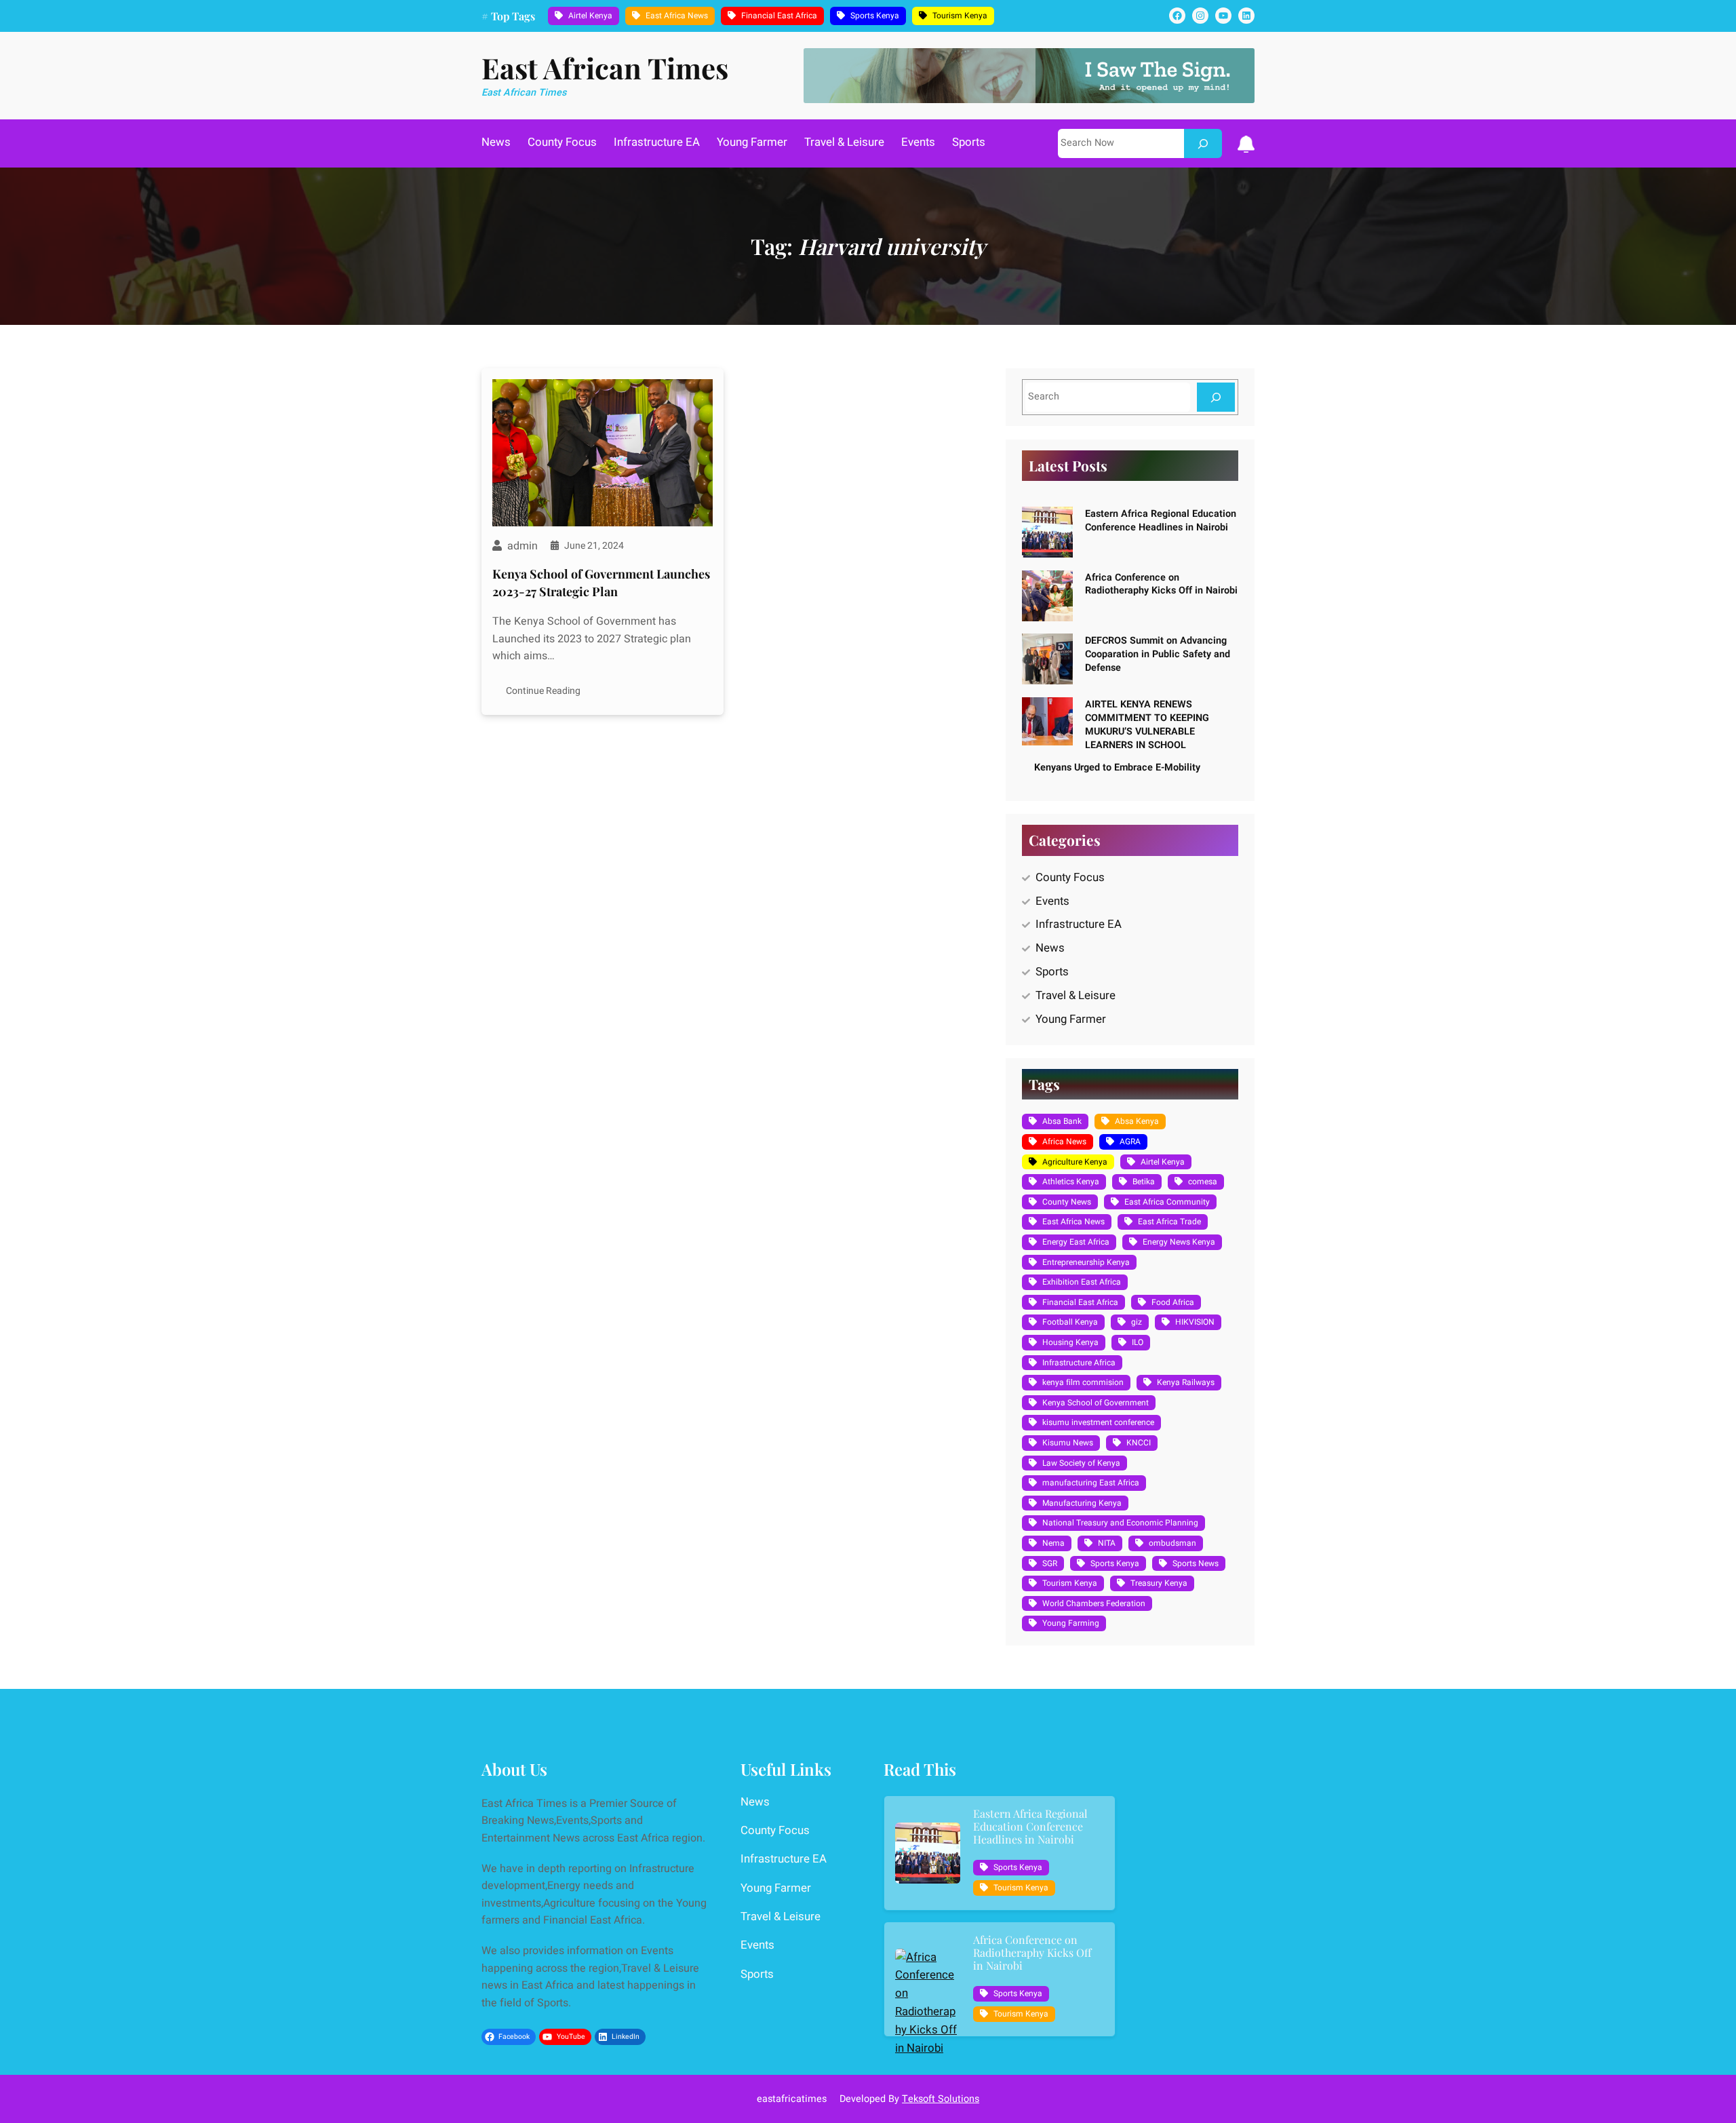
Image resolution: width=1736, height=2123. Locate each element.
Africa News (1064, 1142)
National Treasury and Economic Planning (1120, 1523)
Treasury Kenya (1159, 1583)
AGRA (1130, 1142)
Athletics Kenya (1071, 1182)
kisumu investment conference (1098, 1422)
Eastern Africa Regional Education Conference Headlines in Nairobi (1161, 521)
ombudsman (1172, 1543)
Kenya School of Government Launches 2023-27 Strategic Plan (601, 582)
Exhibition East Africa (1082, 1282)
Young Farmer (1071, 1019)
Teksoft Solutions (941, 2099)
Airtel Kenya (590, 16)
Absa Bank (1062, 1121)
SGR (1050, 1563)
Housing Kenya (1070, 1342)
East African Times (605, 68)
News (1050, 948)
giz (1137, 1322)
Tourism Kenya (960, 16)
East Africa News (677, 16)
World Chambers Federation (1094, 1603)
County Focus (1070, 877)
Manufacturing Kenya (1082, 1503)
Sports (1052, 972)
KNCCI (1139, 1443)
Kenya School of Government (1096, 1403)
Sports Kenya (875, 16)
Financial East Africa (779, 16)
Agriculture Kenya (1075, 1162)
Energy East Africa (1076, 1242)
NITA (1107, 1543)
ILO (1138, 1342)
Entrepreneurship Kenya (1086, 1262)
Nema (1053, 1543)
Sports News (1196, 1563)
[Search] (1203, 143)
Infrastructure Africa (1079, 1363)
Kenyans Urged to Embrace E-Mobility (1117, 767)
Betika (1144, 1182)
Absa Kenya (1137, 1121)
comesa (1203, 1182)
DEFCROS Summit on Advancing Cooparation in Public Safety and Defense (1158, 654)
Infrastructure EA (1079, 924)
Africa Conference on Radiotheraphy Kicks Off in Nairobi (1161, 584)
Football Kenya (1070, 1322)
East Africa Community (1167, 1202)
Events (1052, 901)
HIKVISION (1195, 1322)
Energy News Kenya (1179, 1242)
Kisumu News (1068, 1443)
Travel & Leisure (1076, 995)
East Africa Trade (1169, 1222)
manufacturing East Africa (1091, 1483)
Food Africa (1173, 1302)
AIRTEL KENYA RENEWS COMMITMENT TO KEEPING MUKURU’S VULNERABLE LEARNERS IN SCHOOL (1147, 724)
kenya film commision (1083, 1382)
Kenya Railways (1186, 1382)
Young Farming (1071, 1623)
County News (1067, 1202)
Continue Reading (543, 691)
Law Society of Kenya (1081, 1463)
